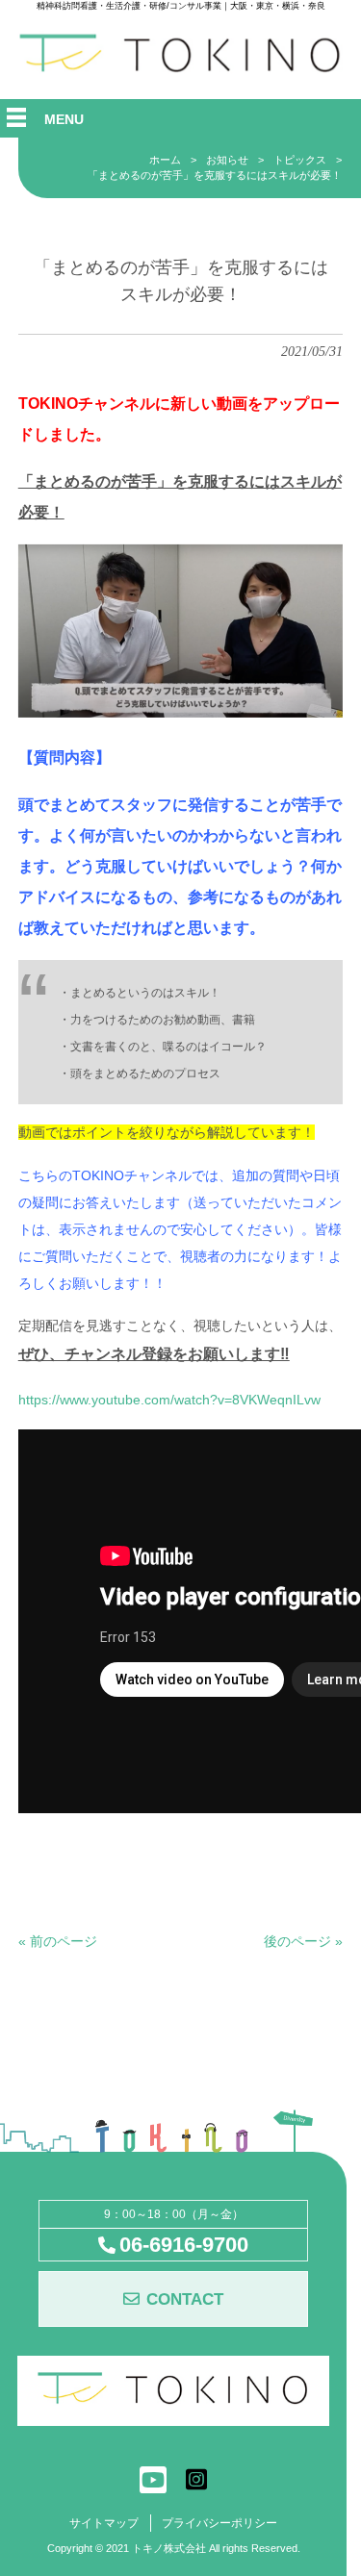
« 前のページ (58, 1941)
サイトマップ (104, 2523)
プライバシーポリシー (219, 2523)
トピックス (300, 160)
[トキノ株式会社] (181, 69)
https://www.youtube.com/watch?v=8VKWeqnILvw (169, 1400)
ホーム (165, 160)
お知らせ (227, 160)
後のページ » (303, 1941)
